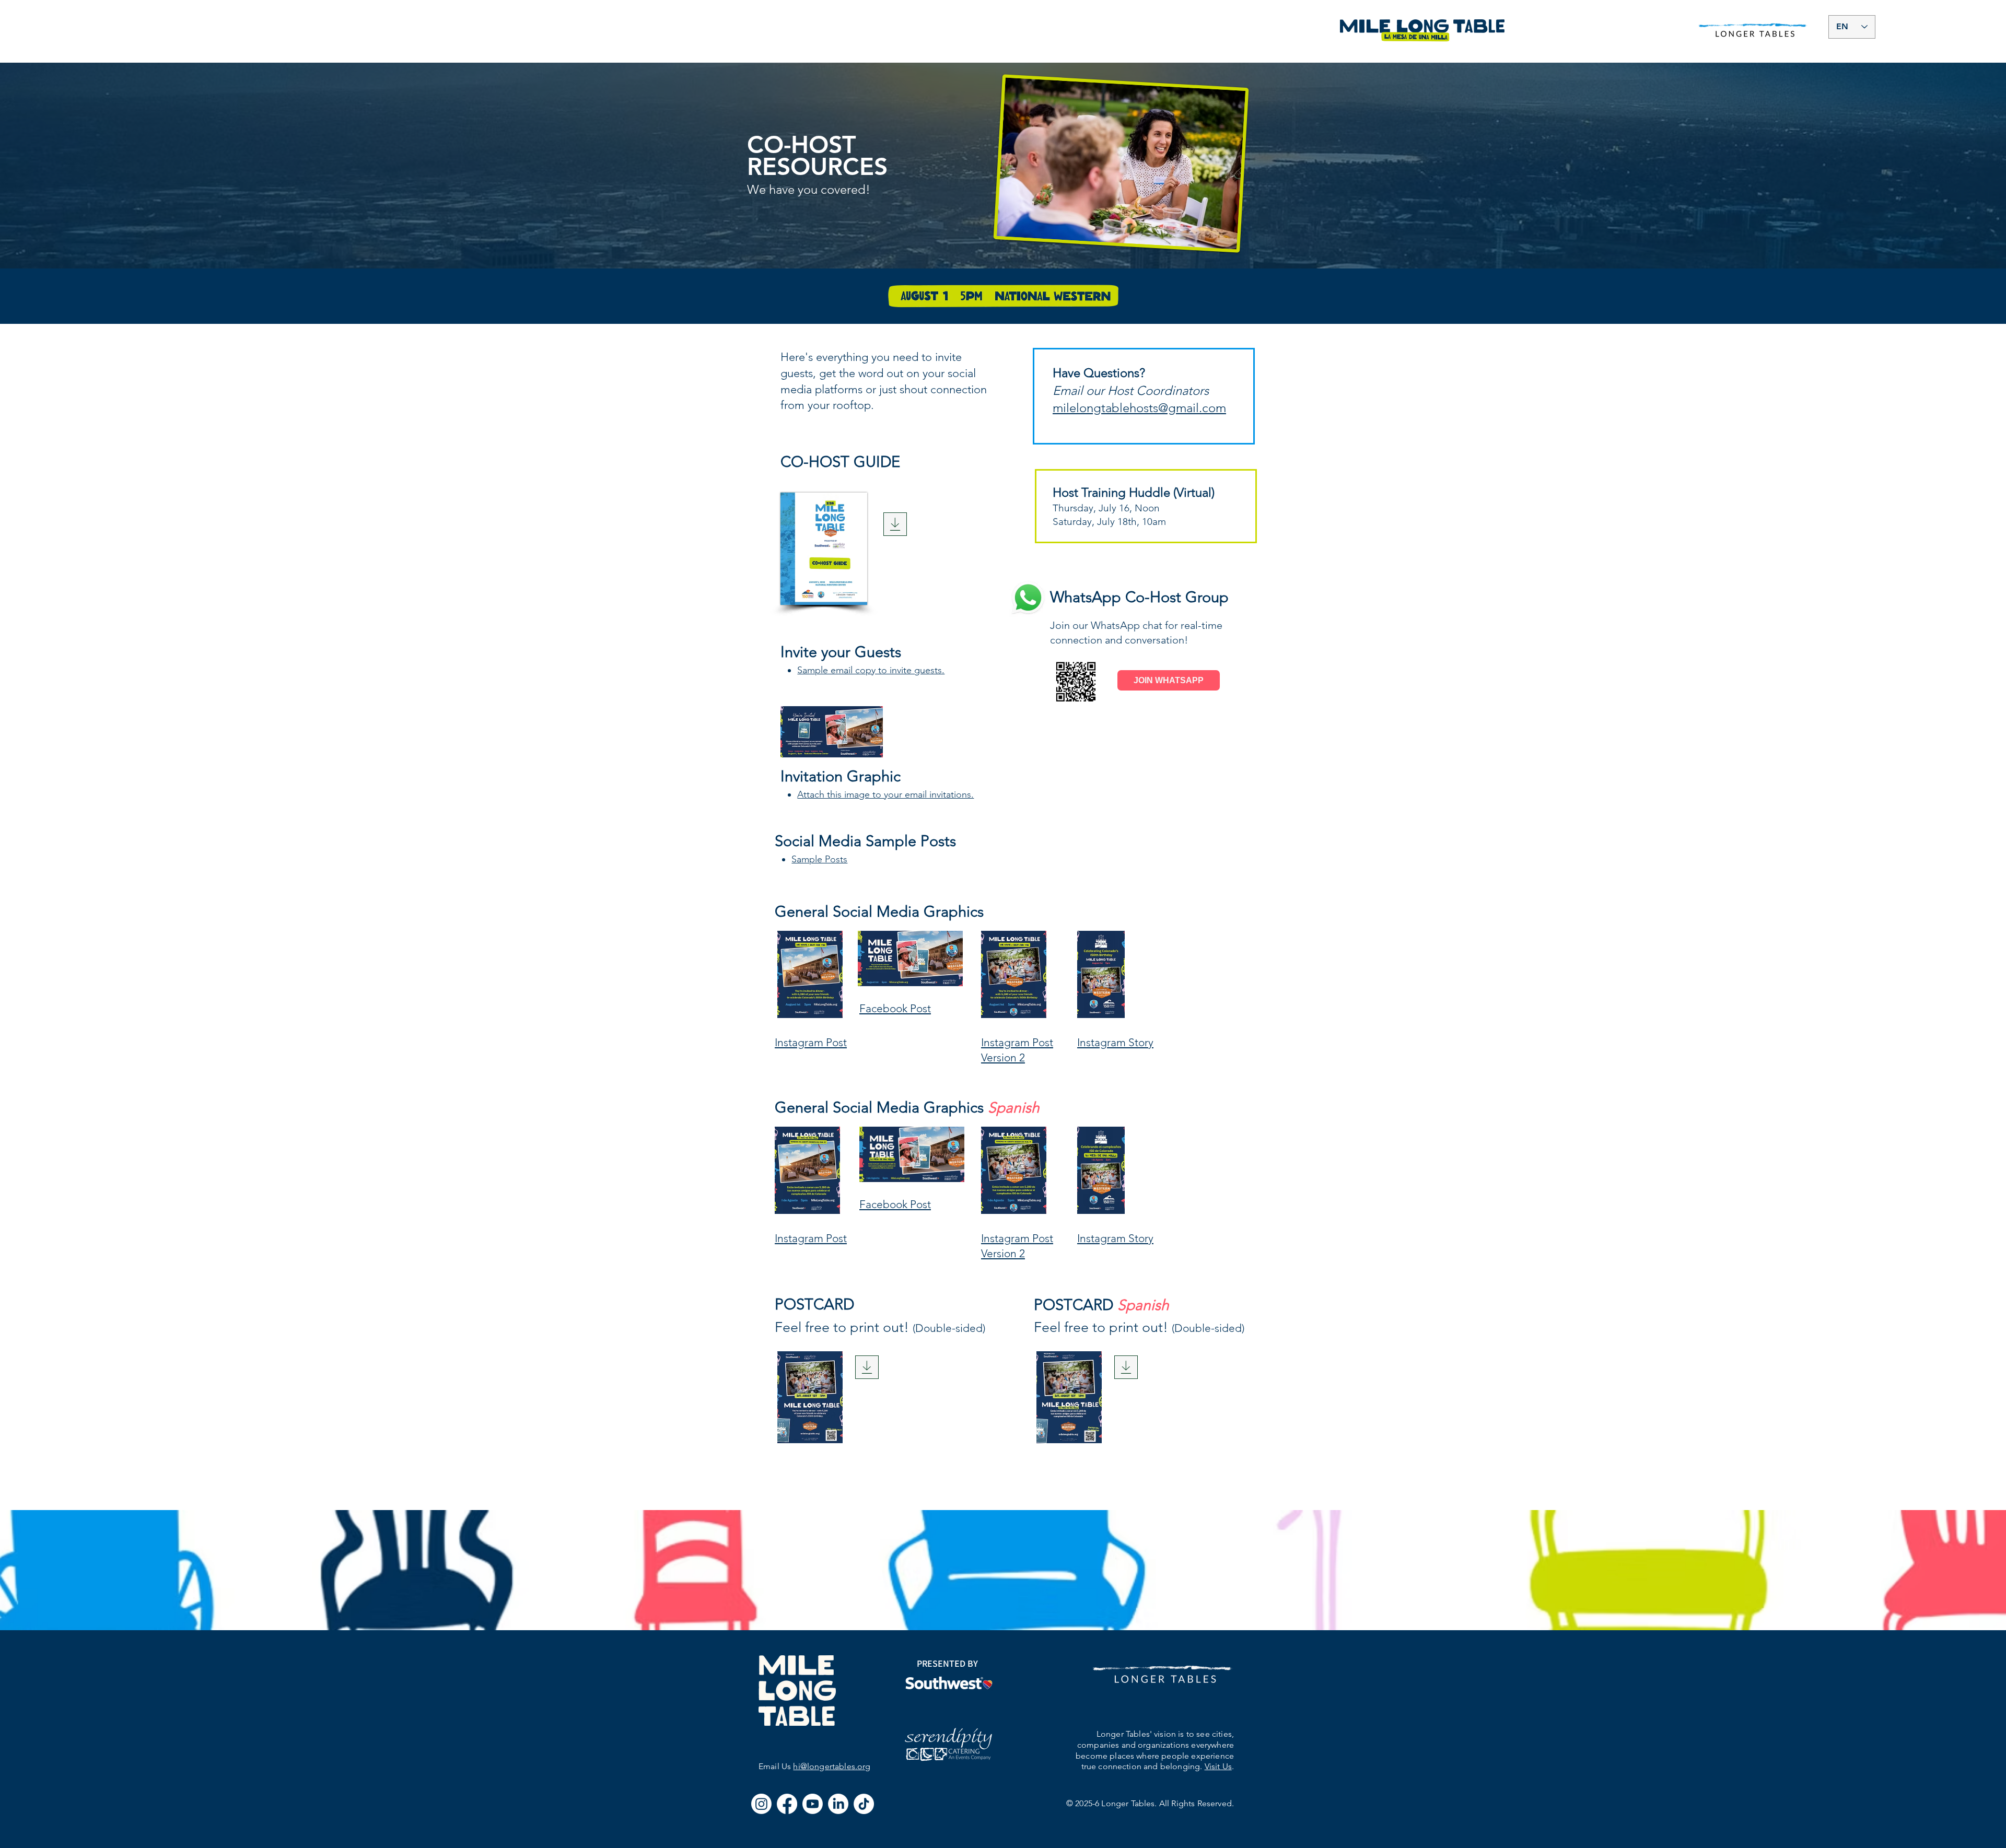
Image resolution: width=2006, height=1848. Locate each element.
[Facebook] (787, 1804)
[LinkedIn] (838, 1804)
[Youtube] (813, 1804)
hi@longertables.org (832, 1766)
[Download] (895, 524)
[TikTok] (864, 1804)
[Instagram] (761, 1804)
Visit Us (1218, 1766)
